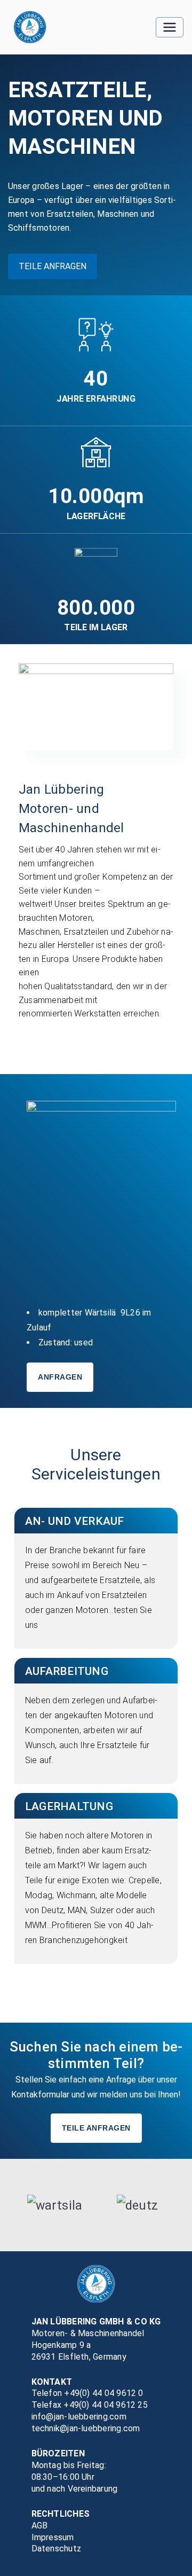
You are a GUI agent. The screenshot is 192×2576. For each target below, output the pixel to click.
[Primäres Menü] (170, 27)
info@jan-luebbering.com (79, 2417)
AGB (40, 2526)
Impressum (53, 2537)
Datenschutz (57, 2548)
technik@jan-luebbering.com (86, 2428)
